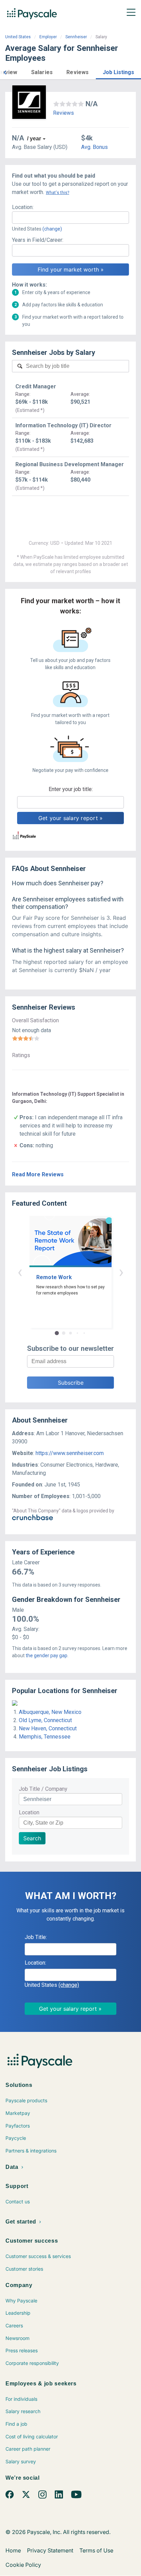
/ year (34, 139)
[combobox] (70, 218)
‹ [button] (20, 1272)
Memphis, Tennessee (45, 1737)
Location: (23, 207)
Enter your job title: (71, 789)
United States (18, 37)
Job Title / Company (43, 1789)
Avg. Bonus (94, 147)
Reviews (63, 113)
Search (32, 1838)
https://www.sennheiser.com (70, 1453)
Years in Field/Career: (38, 240)
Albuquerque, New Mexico (50, 1712)
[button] (5, 72)
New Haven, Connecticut (48, 1728)
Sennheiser (76, 37)
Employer (48, 37)
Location (29, 1812)
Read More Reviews (38, 1174)
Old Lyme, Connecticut (45, 1720)
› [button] (121, 1272)
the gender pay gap (47, 1656)
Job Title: (36, 1937)
